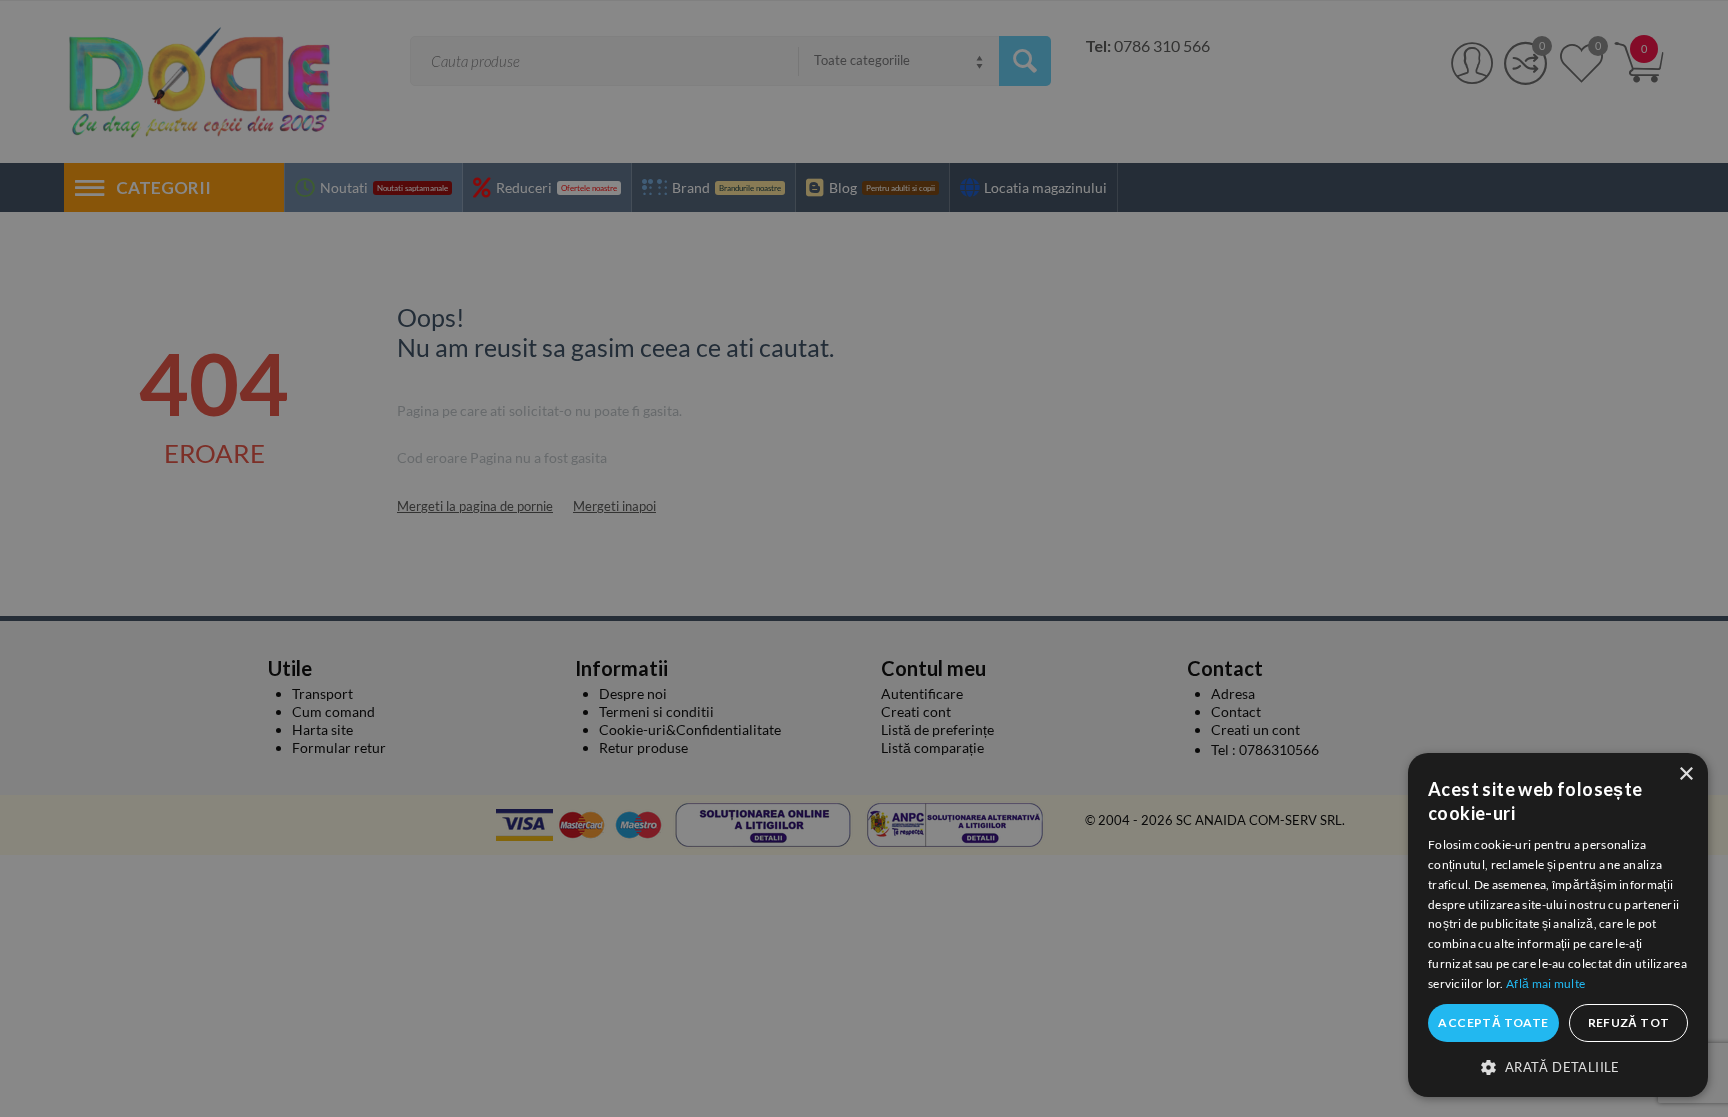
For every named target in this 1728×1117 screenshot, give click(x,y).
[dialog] (1558, 925)
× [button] (1685, 774)
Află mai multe (1545, 983)
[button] (1558, 1066)
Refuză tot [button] (1629, 1022)
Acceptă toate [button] (1493, 1022)
